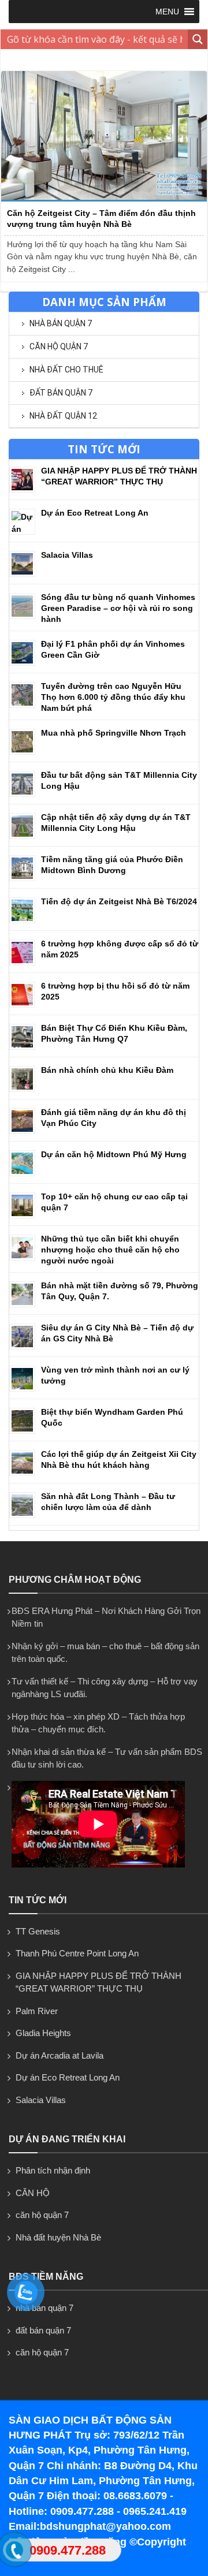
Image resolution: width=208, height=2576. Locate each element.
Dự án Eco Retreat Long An (95, 513)
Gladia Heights (43, 2033)
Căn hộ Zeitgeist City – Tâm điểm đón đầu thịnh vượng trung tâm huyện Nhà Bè (101, 218)
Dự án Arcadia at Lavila (60, 2055)
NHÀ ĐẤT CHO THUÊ (66, 370)
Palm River (37, 2011)
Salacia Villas (67, 555)
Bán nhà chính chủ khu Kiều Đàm (107, 1070)
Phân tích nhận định (53, 2170)
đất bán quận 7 (61, 393)
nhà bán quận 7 (61, 323)
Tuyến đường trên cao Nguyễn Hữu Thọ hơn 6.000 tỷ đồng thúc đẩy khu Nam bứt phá (113, 697)
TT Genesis (38, 1931)
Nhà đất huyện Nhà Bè (58, 2237)
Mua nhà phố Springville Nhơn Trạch (114, 733)
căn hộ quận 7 (59, 346)
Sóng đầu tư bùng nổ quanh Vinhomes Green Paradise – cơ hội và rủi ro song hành (118, 608)
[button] (167, 12)
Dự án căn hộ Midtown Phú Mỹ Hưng (114, 1154)
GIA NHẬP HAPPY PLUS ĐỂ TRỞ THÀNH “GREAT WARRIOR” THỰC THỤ (99, 1982)
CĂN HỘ (33, 2193)
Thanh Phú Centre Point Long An (77, 1953)
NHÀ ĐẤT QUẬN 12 (63, 416)
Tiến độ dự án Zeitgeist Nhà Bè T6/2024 (119, 901)
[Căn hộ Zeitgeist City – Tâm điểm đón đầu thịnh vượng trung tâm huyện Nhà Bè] (104, 199)
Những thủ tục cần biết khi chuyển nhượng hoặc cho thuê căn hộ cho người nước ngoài (110, 1250)
